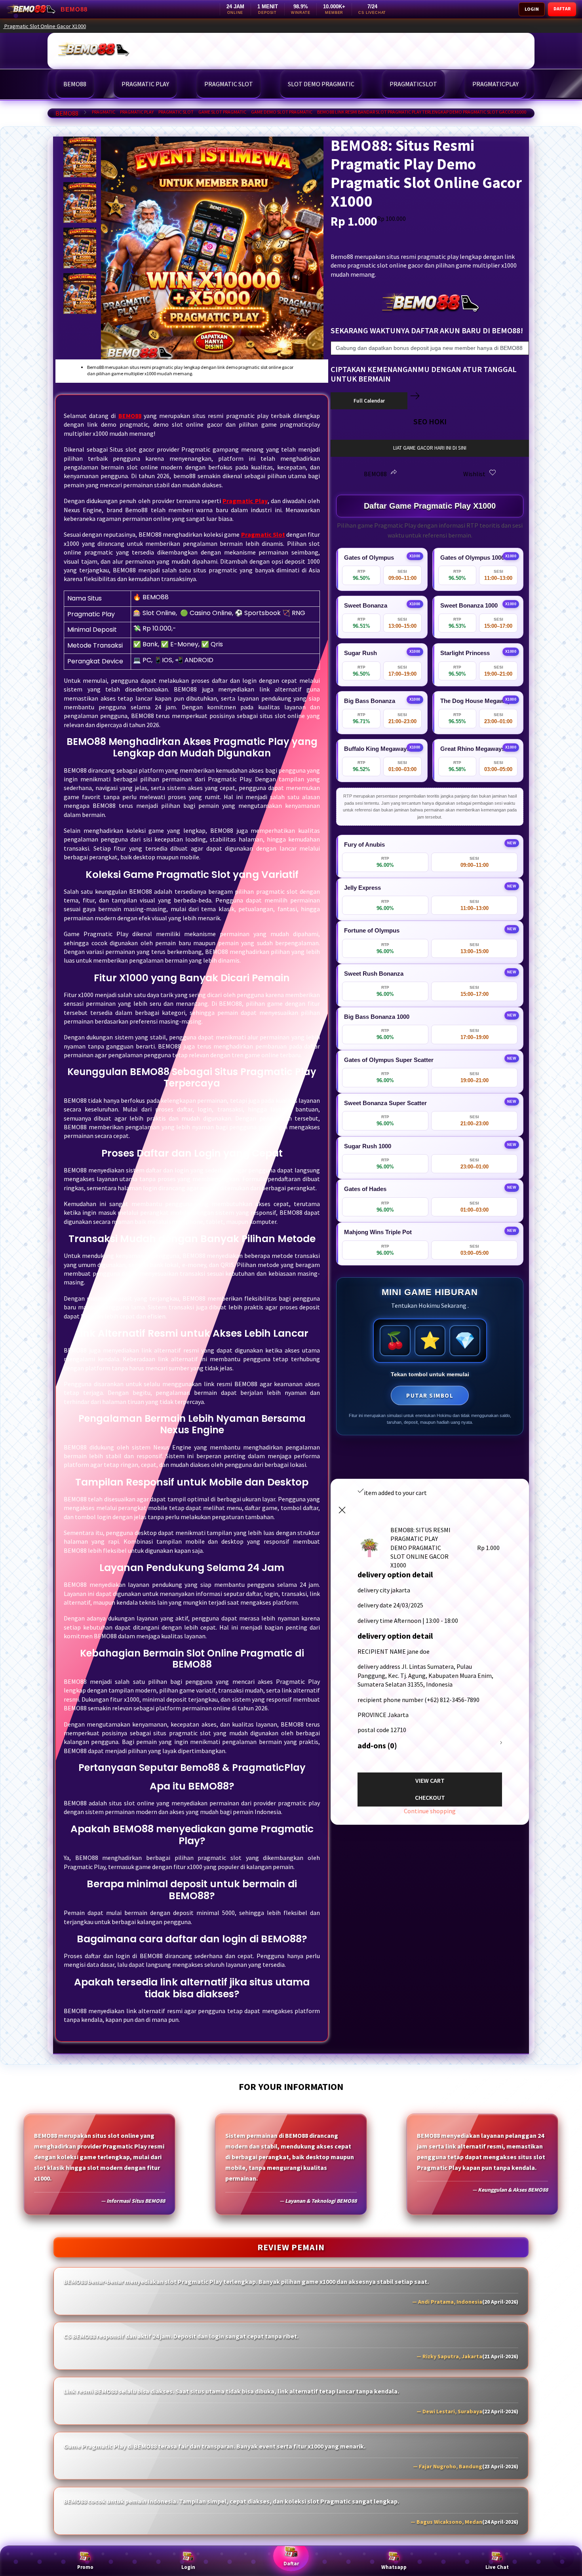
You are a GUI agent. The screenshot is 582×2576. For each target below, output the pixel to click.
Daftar (291, 2564)
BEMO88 (67, 113)
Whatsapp (394, 2567)
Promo (85, 2567)
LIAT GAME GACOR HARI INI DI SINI (430, 448)
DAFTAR (562, 9)
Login (188, 2567)
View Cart (430, 1780)
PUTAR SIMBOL (430, 1395)
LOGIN (532, 9)
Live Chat (497, 2567)
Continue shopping (430, 1811)
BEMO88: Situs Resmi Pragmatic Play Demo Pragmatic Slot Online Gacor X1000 (323, 26)
